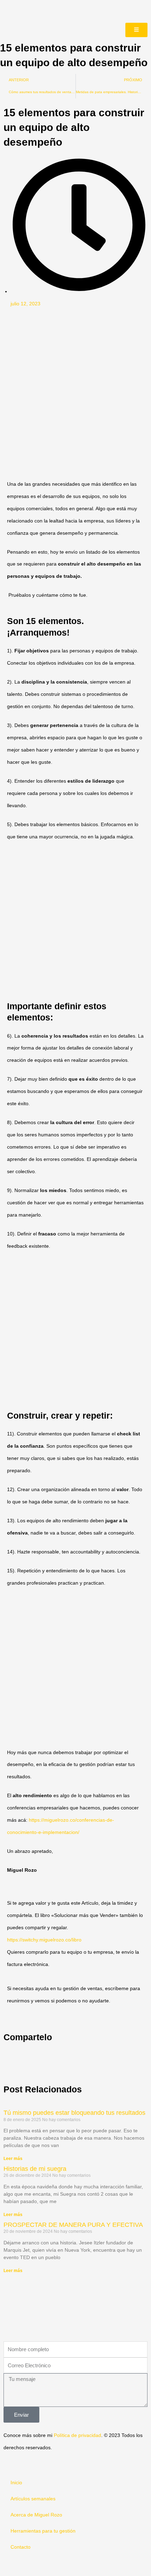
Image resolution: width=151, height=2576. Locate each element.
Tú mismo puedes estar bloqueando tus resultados (74, 2113)
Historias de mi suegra (35, 2169)
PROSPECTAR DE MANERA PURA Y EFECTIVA (73, 2225)
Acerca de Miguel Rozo (36, 2515)
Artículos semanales (33, 2499)
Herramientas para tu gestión (43, 2531)
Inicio (16, 2483)
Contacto (21, 2547)
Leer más (13, 2159)
